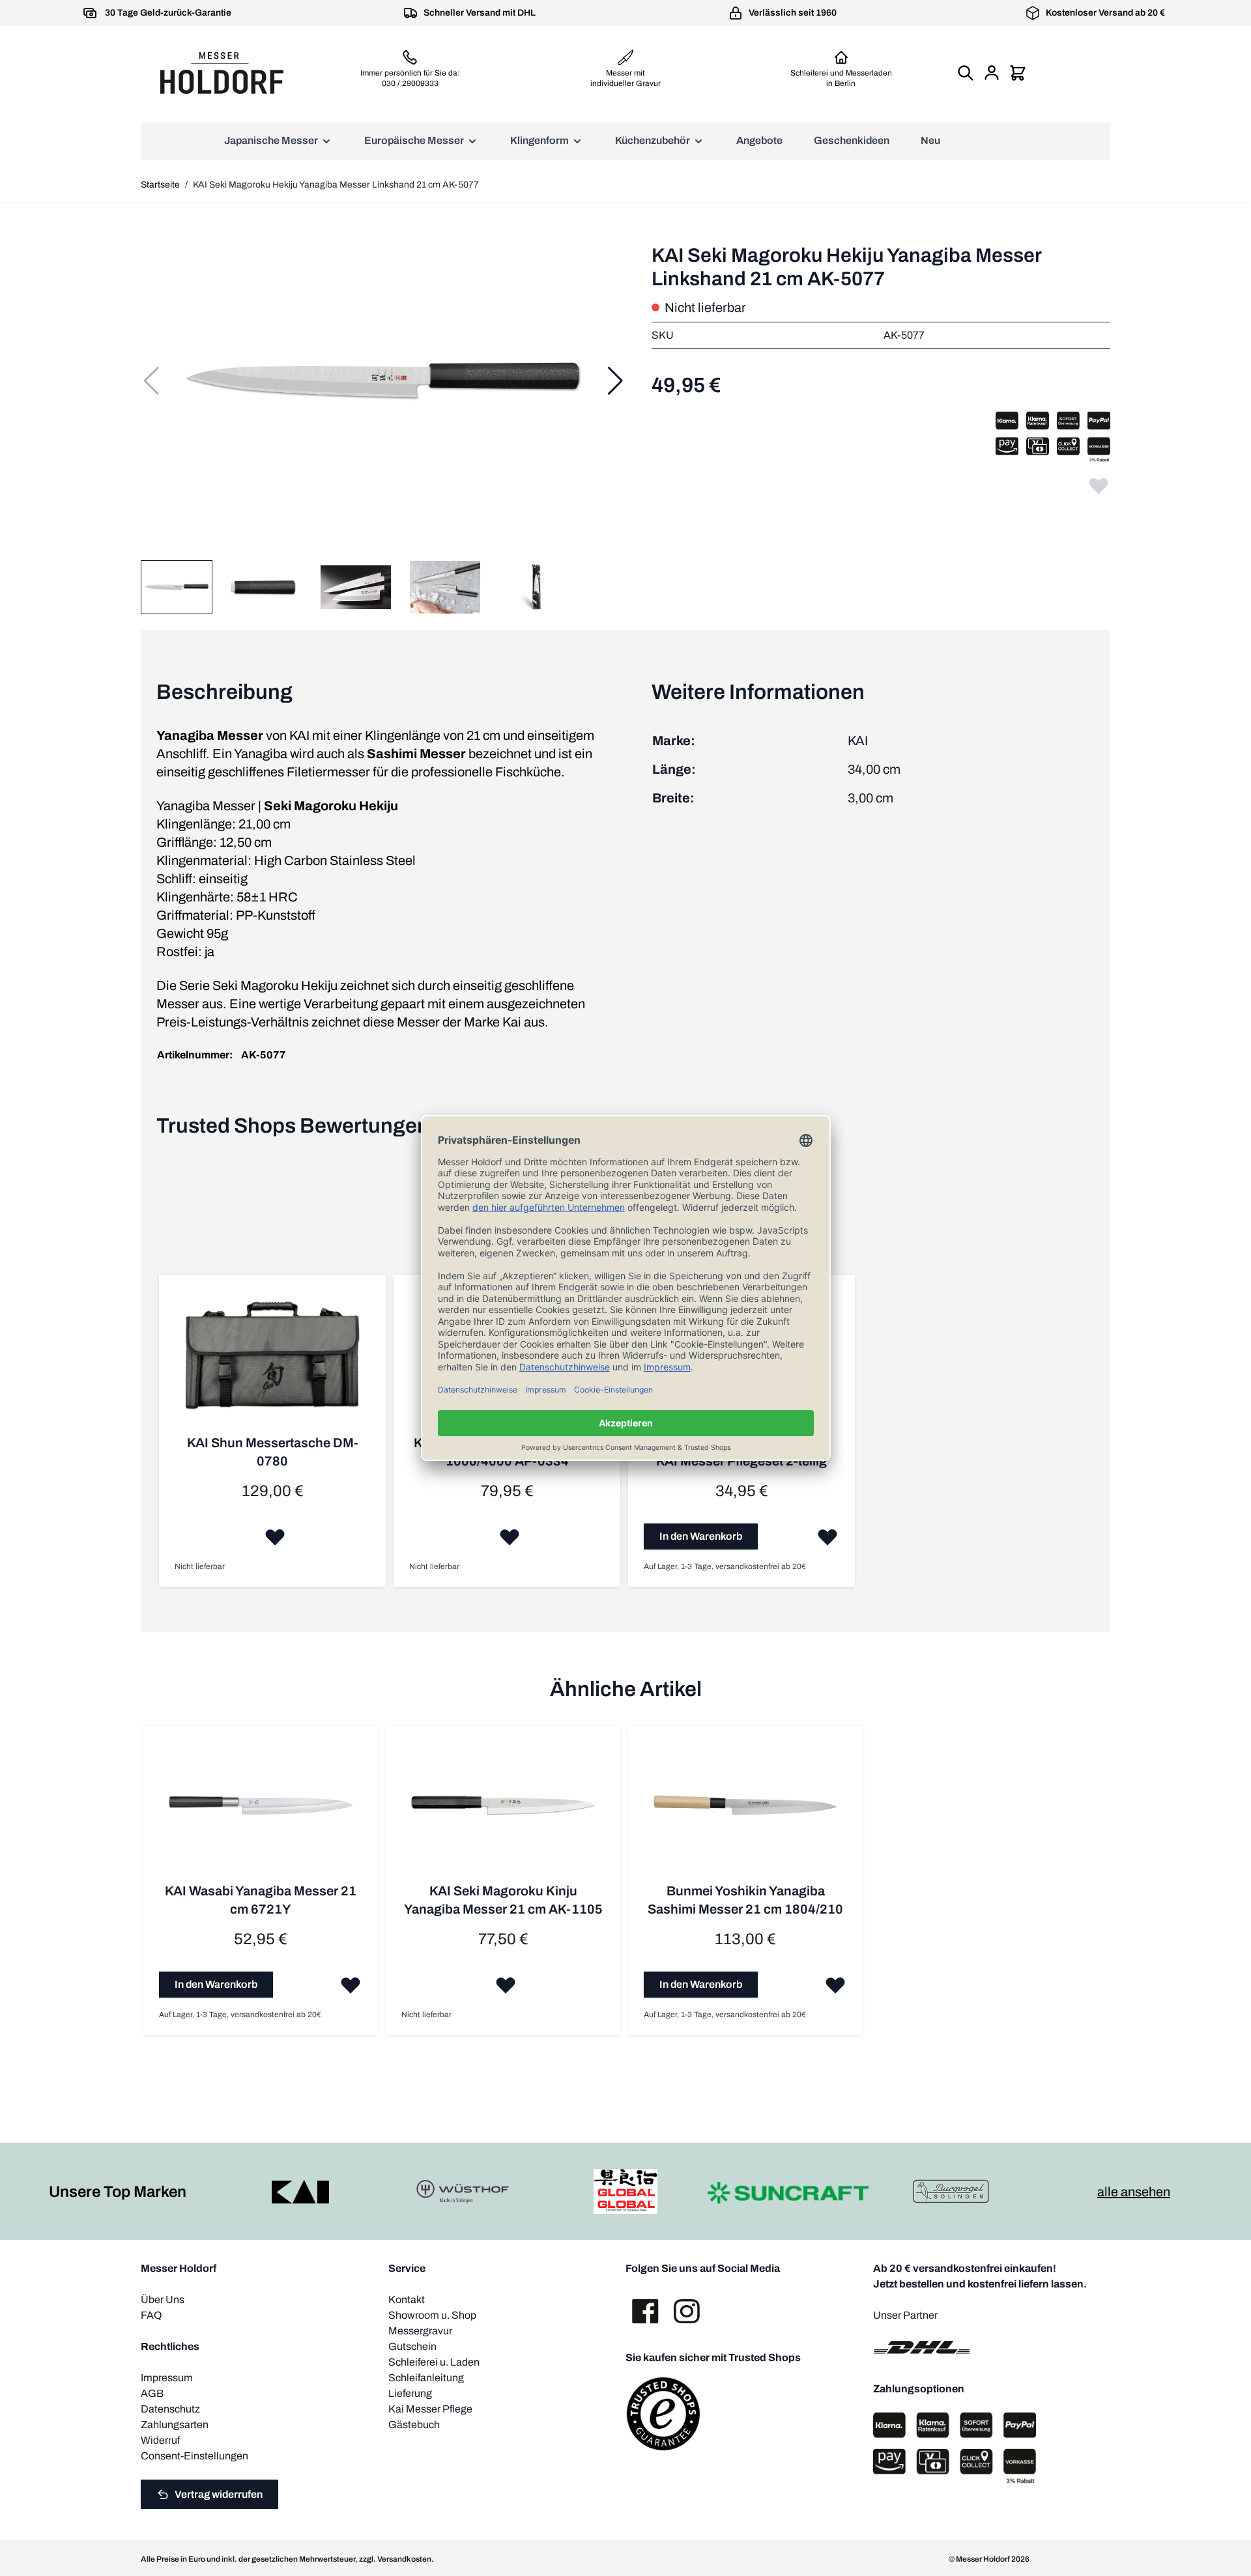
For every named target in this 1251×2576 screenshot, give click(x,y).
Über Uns (163, 2300)
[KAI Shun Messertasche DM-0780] (272, 1362)
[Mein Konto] (992, 73)
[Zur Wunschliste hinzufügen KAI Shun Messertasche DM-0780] (275, 1536)
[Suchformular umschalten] (966, 73)
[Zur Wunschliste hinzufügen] (1099, 485)
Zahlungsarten (175, 2425)
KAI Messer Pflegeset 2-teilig (741, 1461)
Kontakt (407, 2300)
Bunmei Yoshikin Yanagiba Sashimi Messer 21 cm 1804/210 (745, 1900)
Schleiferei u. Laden (434, 2362)
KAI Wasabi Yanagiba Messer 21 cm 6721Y (261, 1900)
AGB (152, 2393)
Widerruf (160, 2440)
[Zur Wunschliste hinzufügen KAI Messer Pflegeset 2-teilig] (827, 1536)
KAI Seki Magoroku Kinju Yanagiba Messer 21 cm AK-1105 (503, 1900)
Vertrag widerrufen (219, 2494)
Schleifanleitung (426, 2378)
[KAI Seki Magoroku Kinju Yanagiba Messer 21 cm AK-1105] (503, 1812)
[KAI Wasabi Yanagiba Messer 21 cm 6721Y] (261, 1812)
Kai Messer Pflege (430, 2409)
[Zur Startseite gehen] (222, 73)
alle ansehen (1134, 2192)
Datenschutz (170, 2409)
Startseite (160, 185)
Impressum (167, 2378)
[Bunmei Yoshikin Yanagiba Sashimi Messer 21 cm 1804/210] (745, 1812)
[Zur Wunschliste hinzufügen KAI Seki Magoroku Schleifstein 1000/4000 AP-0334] (510, 1536)
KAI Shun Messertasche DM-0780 (273, 1452)
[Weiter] (615, 381)
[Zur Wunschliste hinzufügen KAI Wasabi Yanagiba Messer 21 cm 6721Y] (351, 1985)
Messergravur (420, 2331)
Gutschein (412, 2346)
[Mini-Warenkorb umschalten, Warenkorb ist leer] (1018, 73)
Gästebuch (414, 2425)
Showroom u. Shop (432, 2315)
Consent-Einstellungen (194, 2456)
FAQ (151, 2315)
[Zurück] (151, 381)
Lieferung (410, 2393)
